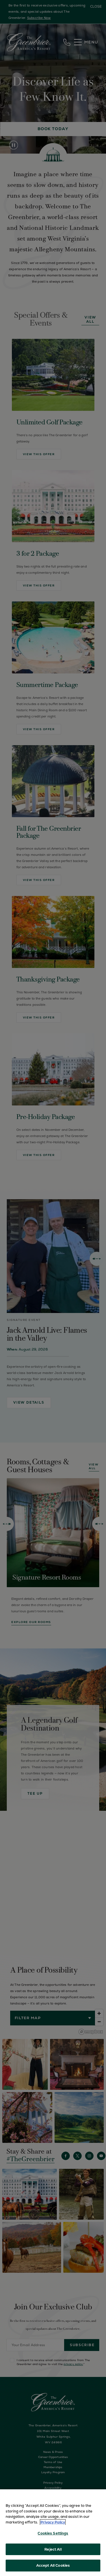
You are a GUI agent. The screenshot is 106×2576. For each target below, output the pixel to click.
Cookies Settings (53, 2533)
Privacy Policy (53, 2522)
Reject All (53, 2549)
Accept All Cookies (53, 2565)
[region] (53, 2533)
